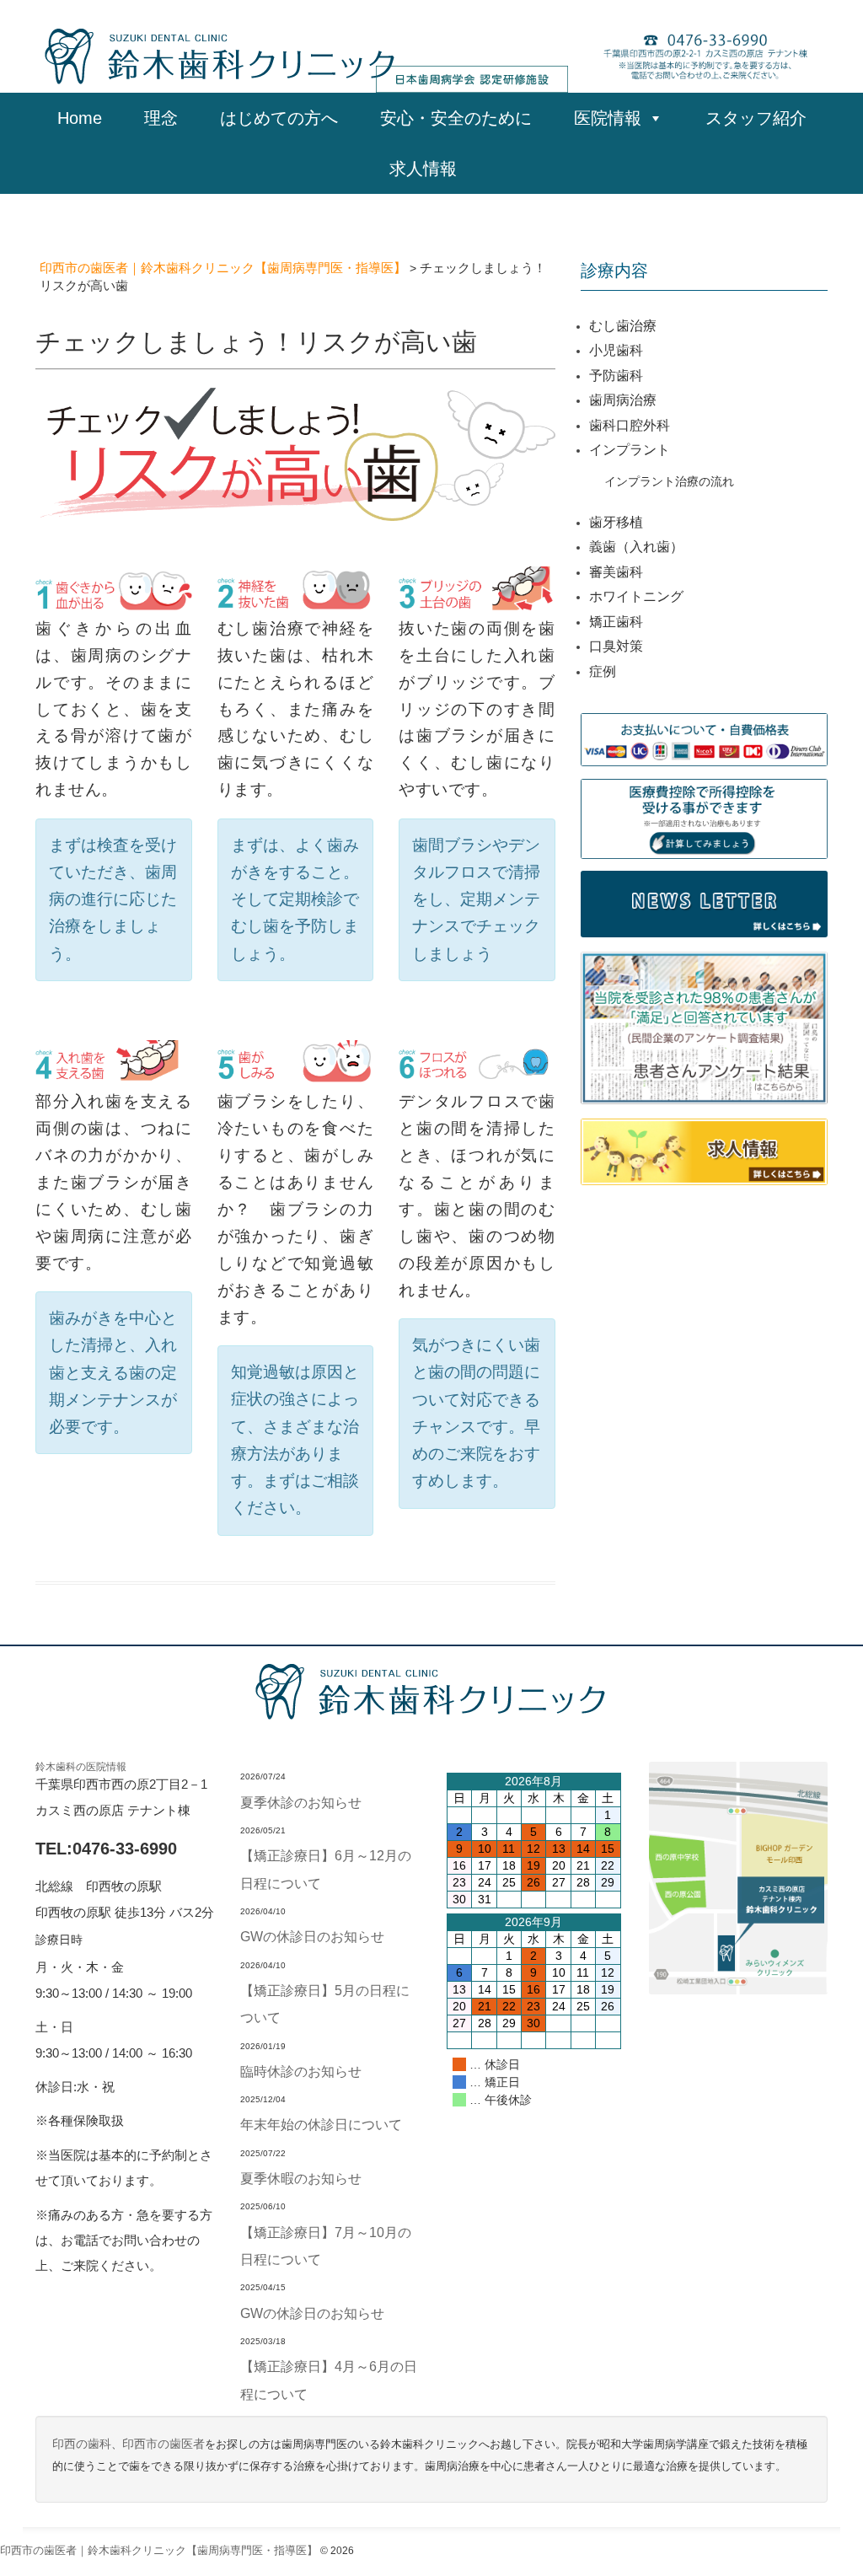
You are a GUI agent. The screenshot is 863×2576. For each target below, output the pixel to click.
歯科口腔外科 (630, 425)
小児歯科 (616, 350)
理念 (161, 118)
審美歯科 (616, 572)
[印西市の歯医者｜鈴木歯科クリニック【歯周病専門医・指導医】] (221, 55)
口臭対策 (616, 646)
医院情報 (608, 118)
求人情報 (431, 169)
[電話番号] (704, 56)
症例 (603, 671)
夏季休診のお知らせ (301, 1802)
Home (80, 118)
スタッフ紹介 (756, 118)
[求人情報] (704, 1150)
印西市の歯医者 (163, 2444)
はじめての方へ (279, 118)
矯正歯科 (616, 622)
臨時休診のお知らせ (301, 2071)
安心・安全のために (456, 118)
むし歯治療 (623, 326)
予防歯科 (616, 376)
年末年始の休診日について (321, 2124)
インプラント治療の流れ (669, 481)
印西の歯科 (82, 2444)
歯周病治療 (623, 400)
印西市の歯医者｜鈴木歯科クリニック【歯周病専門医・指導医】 (159, 2550)
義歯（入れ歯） (636, 547)
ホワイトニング (636, 596)
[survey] (704, 1026)
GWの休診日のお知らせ (312, 1936)
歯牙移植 (616, 522)
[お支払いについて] (704, 738)
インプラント (630, 450)
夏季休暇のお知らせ (301, 2178)
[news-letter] (704, 902)
